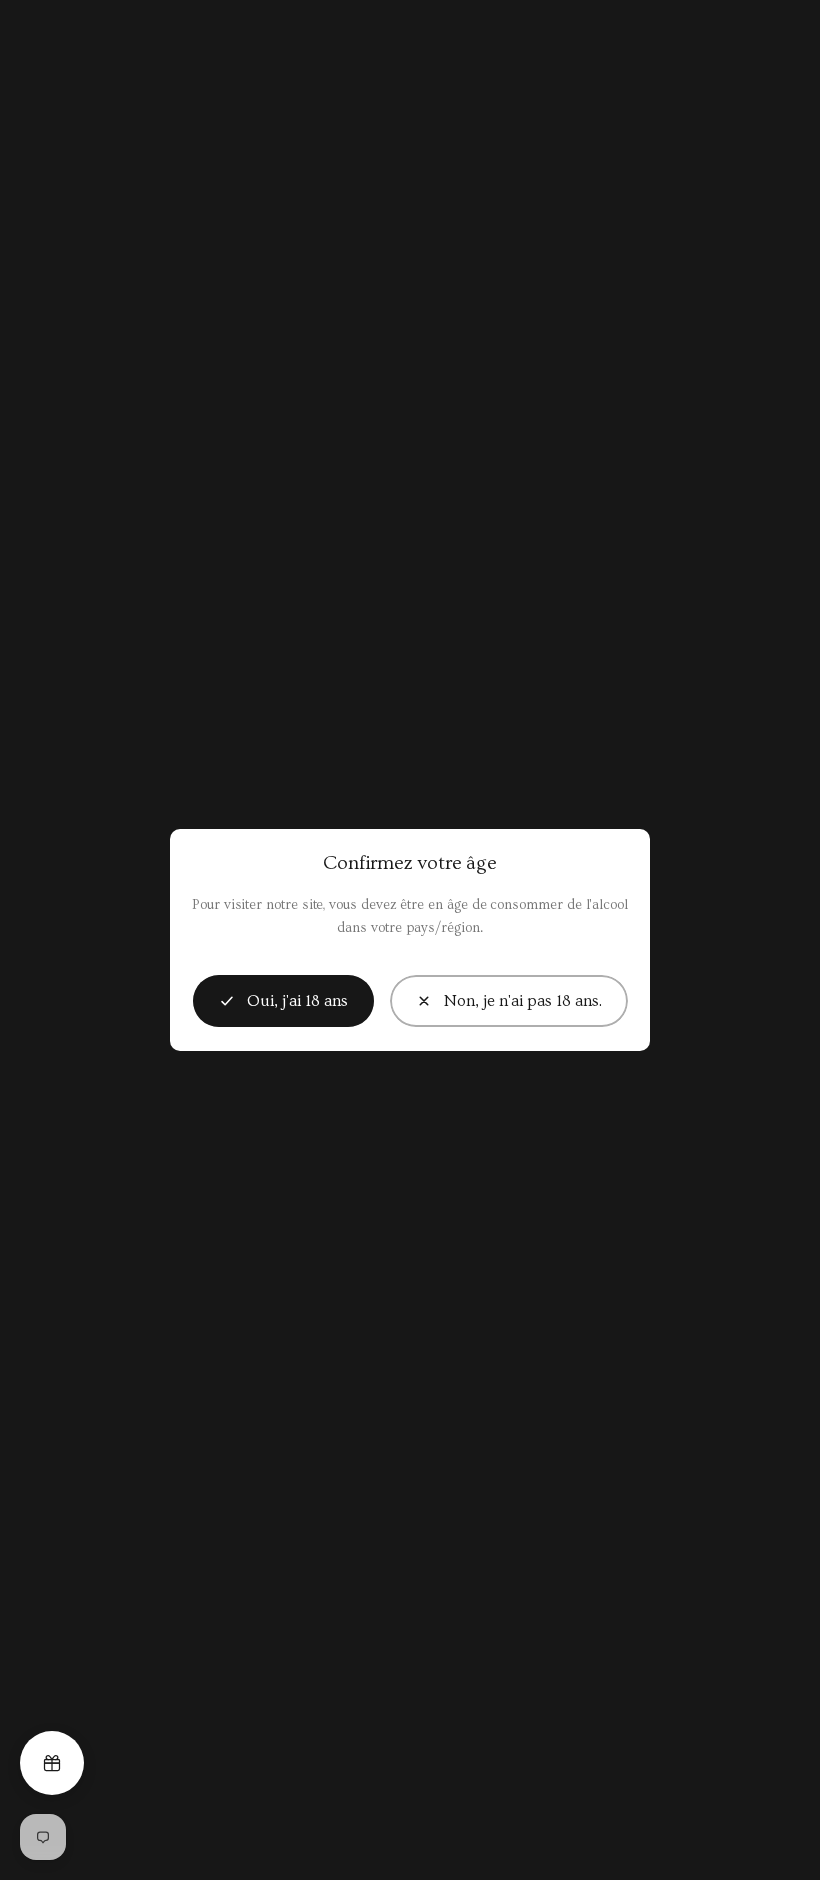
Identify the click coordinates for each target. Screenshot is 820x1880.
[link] (509, 1001)
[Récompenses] (52, 1763)
